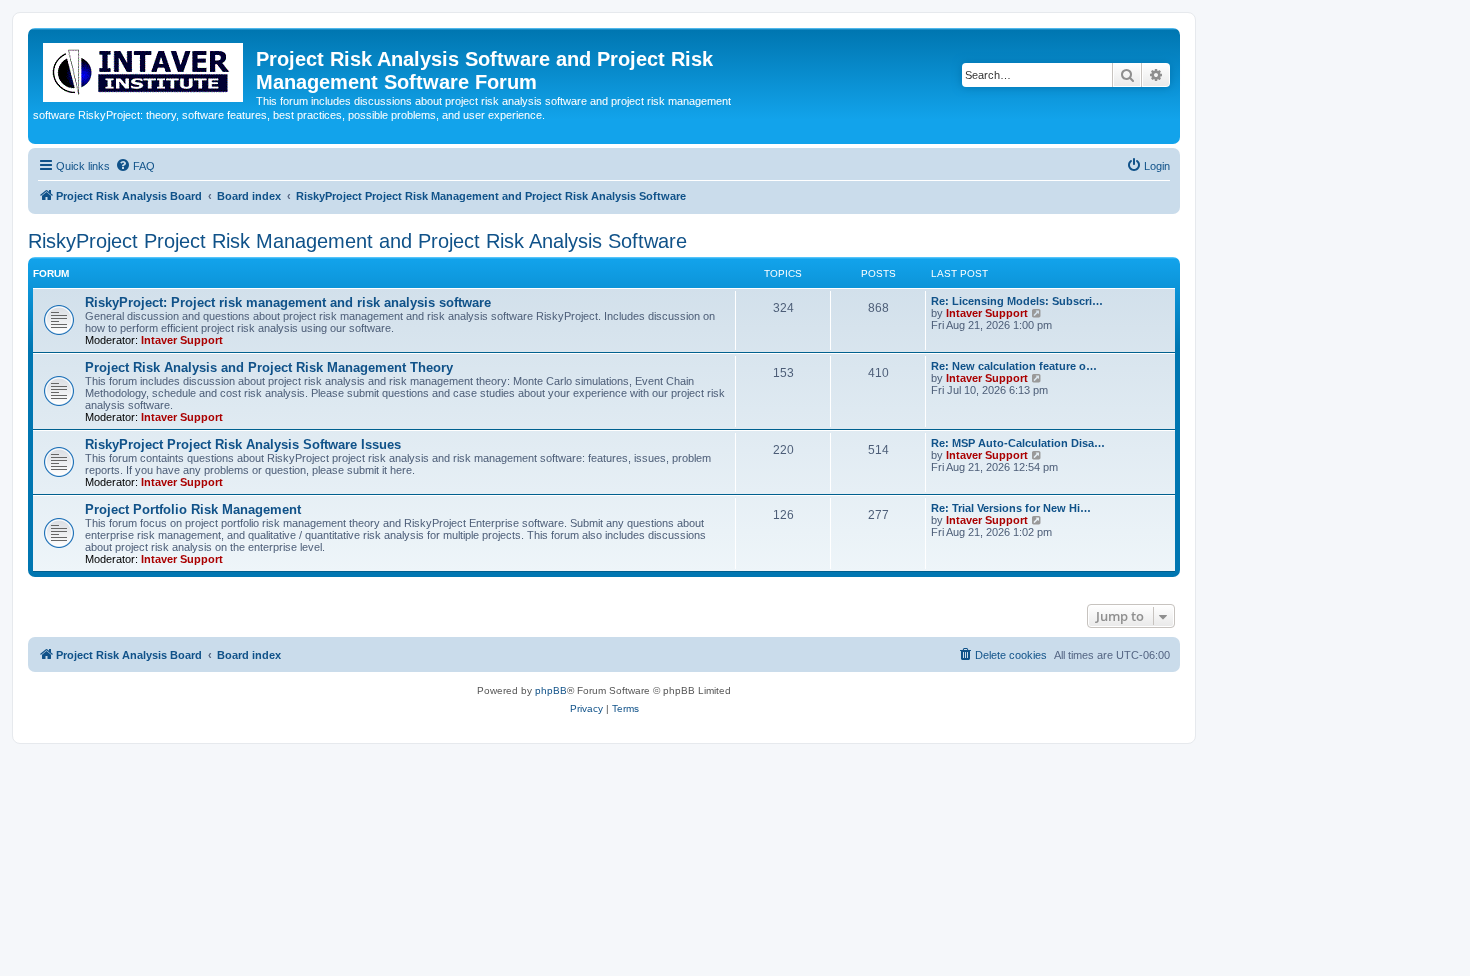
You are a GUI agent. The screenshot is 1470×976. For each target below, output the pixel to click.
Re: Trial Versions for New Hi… (1011, 508)
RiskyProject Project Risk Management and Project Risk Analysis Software (357, 241)
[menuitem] (135, 166)
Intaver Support (182, 340)
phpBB (551, 690)
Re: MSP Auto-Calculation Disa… (1018, 443)
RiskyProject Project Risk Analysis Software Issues (243, 444)
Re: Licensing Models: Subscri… (1017, 301)
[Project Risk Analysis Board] (144, 68)
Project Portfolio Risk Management (193, 509)
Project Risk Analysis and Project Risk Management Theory (269, 367)
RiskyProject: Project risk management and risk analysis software (288, 302)
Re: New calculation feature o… (1014, 366)
